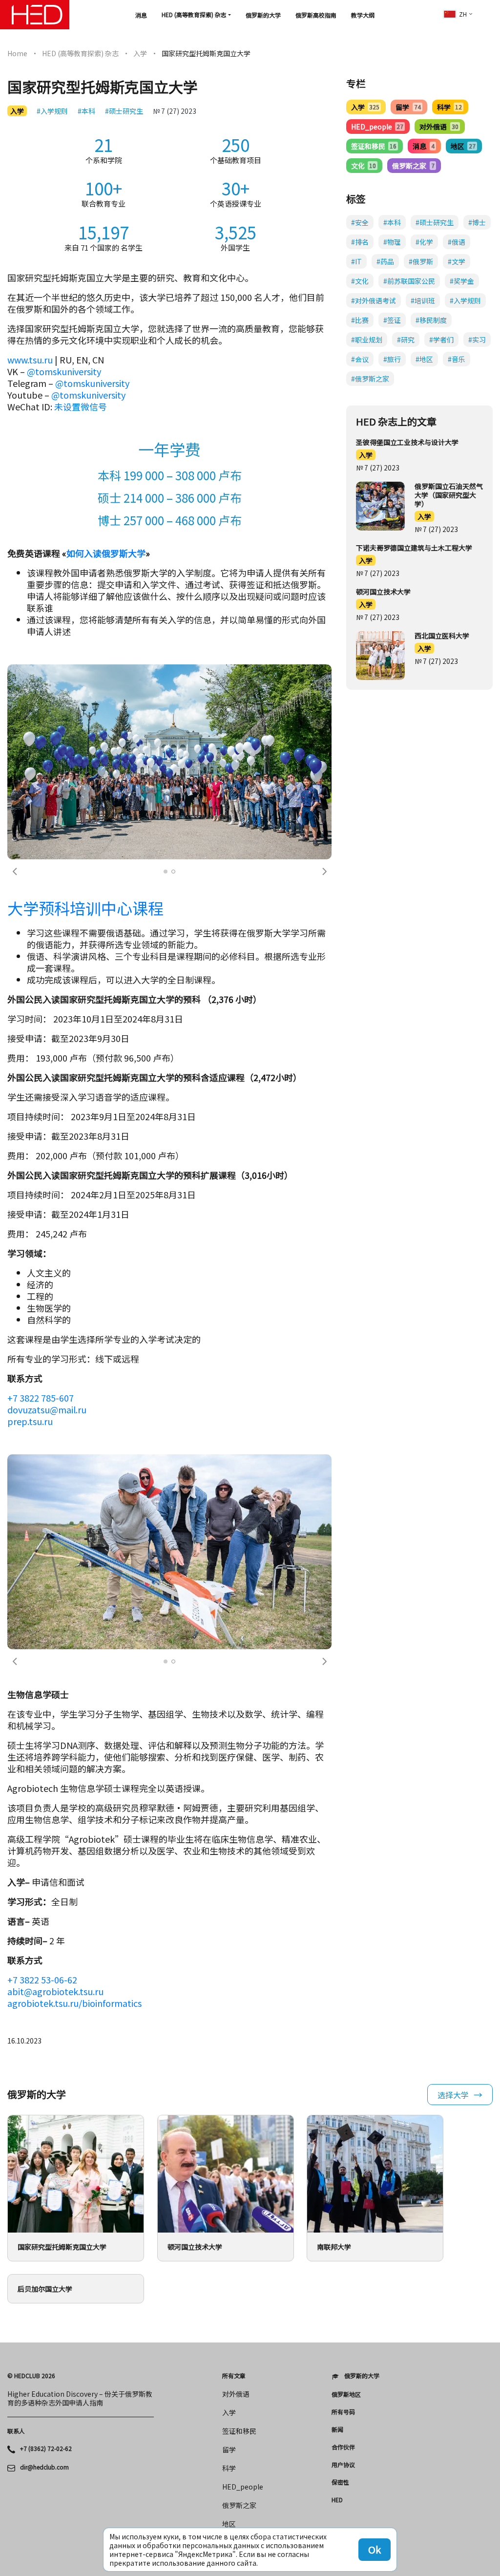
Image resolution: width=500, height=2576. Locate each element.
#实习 (477, 340)
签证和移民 (374, 146)
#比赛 (360, 320)
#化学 (424, 242)
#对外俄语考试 (374, 300)
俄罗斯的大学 (263, 15)
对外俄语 (439, 127)
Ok (375, 2549)
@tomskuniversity (64, 371)
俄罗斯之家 (413, 166)
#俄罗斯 (421, 261)
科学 (449, 107)
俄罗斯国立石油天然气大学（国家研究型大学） (449, 495)
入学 (140, 53)
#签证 (392, 320)
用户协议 (343, 2465)
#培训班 (423, 300)
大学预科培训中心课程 (85, 908)
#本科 (86, 111)
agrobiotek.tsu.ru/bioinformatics (74, 2003)
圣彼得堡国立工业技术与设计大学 (407, 442)
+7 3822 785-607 (41, 1398)
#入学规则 (52, 111)
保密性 (340, 2482)
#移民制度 (431, 320)
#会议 (360, 359)
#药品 (385, 261)
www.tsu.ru (30, 360)
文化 (364, 166)
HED (337, 2500)
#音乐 (457, 359)
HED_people (377, 127)
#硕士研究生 (124, 111)
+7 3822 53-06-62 (42, 1980)
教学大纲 (363, 15)
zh (463, 14)
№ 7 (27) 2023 (175, 111)
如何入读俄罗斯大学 (106, 553)
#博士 (477, 222)
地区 (463, 146)
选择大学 (453, 2095)
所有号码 (343, 2412)
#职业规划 (367, 340)
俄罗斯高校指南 (316, 15)
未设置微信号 (81, 406)
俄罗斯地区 (346, 2394)
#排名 (360, 242)
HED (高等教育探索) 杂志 (194, 14)
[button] (15, 872)
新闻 (337, 2429)
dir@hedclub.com (44, 2467)
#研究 (406, 340)
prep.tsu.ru (30, 1421)
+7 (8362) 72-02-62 (46, 2448)
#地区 (424, 359)
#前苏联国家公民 (409, 281)
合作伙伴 (343, 2447)
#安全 (360, 222)
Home (17, 53)
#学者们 (441, 340)
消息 (141, 15)
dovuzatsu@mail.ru (47, 1409)
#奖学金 (462, 281)
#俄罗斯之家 (370, 379)
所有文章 (234, 2376)
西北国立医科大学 (442, 636)
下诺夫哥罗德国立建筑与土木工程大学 (414, 548)
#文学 (457, 261)
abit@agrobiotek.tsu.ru (55, 1991)
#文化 (360, 281)
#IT (356, 261)
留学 (408, 107)
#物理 (392, 242)
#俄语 (457, 242)
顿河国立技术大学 (383, 592)
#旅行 (392, 359)
